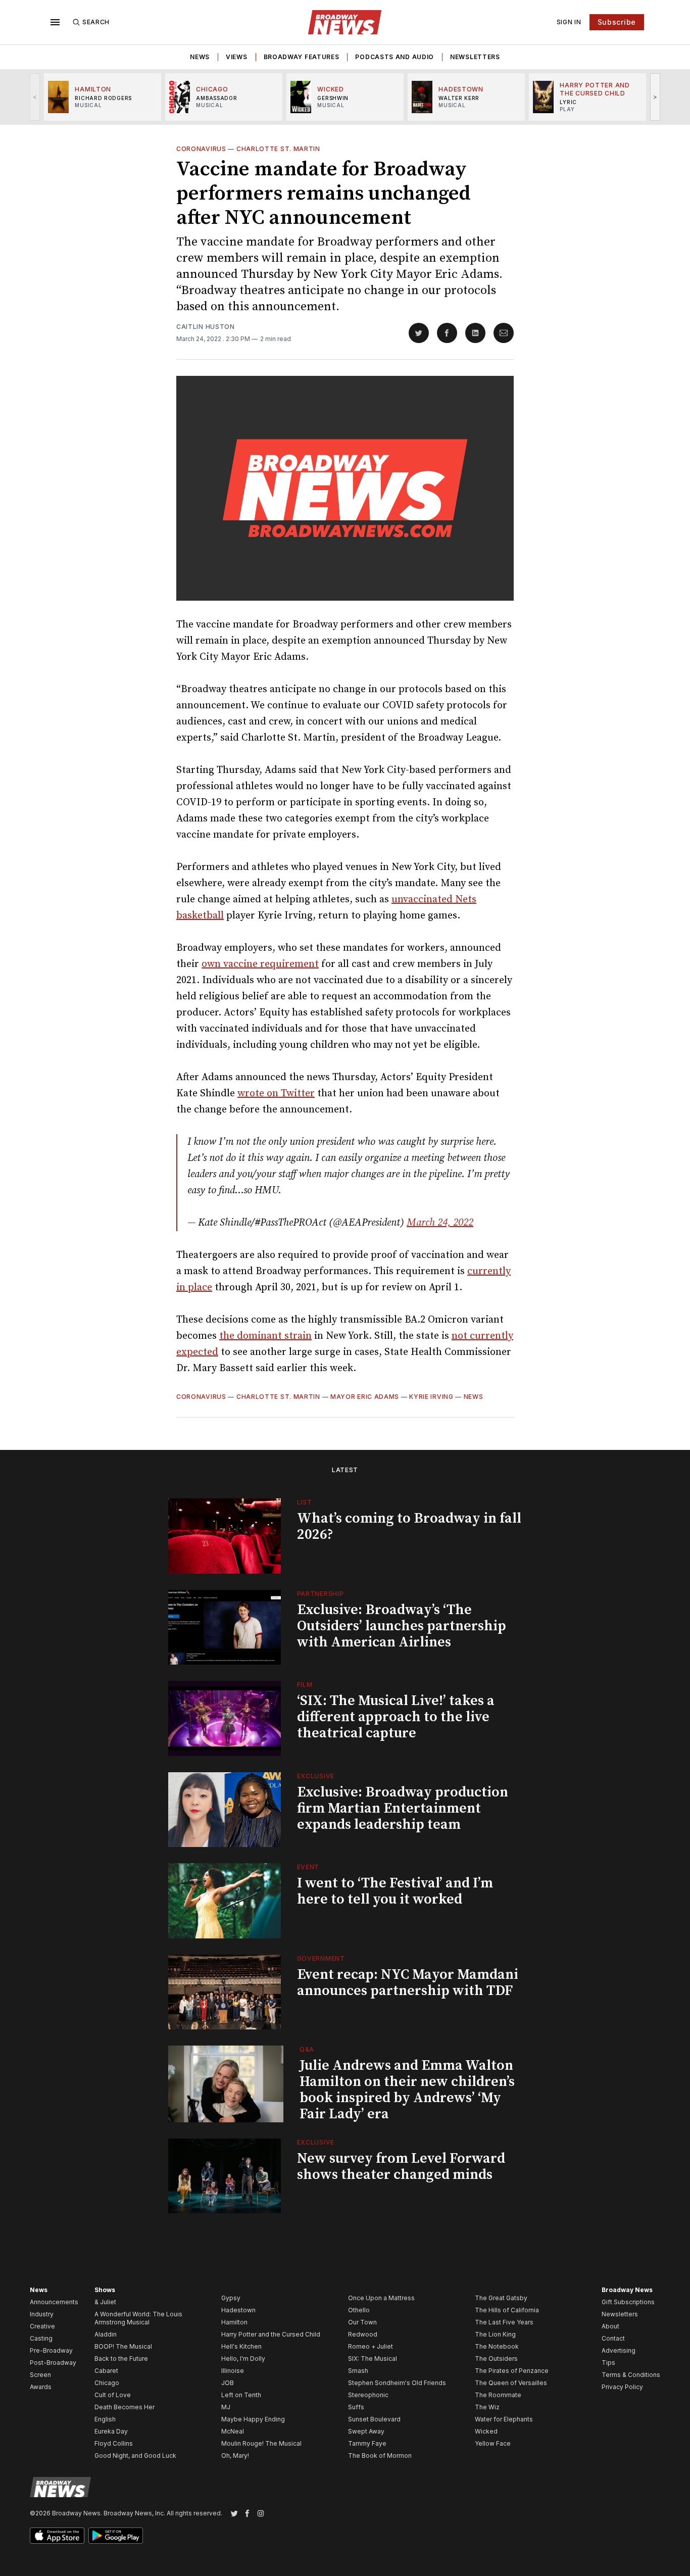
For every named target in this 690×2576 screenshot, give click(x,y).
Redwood (363, 2334)
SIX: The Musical (373, 2359)
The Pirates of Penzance (512, 2371)
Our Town (362, 2322)
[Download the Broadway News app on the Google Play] (116, 2536)
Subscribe (617, 22)
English (105, 2419)
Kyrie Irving (431, 1397)
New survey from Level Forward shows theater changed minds (401, 2167)
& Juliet (105, 2302)
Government (321, 1958)
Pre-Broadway (51, 2350)
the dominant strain (265, 1336)
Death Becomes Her (125, 2407)
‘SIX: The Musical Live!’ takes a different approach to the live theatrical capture (396, 1717)
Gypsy (231, 2298)
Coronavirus (201, 149)
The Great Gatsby (501, 2298)
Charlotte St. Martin (278, 149)
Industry (42, 2314)
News (200, 57)
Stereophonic (368, 2395)
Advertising (619, 2350)
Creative (42, 2326)
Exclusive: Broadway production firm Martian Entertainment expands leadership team (403, 1808)
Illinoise (233, 2371)
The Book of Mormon (380, 2456)
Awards (41, 2387)
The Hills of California (507, 2310)
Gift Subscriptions (628, 2302)
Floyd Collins (114, 2443)
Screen (40, 2375)
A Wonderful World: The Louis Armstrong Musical (138, 2318)
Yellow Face (493, 2443)
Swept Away (366, 2431)
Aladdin (106, 2334)
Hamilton (234, 2322)
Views (237, 57)
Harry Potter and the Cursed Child (271, 2334)
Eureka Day (111, 2431)
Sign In (569, 22)
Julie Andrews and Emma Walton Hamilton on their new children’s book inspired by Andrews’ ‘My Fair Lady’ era (407, 2090)
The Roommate (498, 2395)
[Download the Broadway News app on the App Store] (57, 2536)
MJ (226, 2407)
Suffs (356, 2407)
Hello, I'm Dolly (243, 2359)
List (305, 1502)
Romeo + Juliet (371, 2346)
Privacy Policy (622, 2387)
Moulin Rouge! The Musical (261, 2443)
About (610, 2326)
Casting (41, 2338)
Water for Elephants (504, 2419)
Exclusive (316, 1776)
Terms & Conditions (631, 2375)
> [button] (655, 97)
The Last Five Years (504, 2322)
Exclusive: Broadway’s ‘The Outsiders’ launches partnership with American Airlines (402, 1626)
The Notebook (497, 2346)
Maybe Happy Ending (253, 2419)
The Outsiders (496, 2359)
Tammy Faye (367, 2443)
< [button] (35, 97)
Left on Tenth (241, 2395)
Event (308, 1867)
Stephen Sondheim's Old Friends (397, 2383)
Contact (613, 2338)
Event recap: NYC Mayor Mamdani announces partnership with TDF (408, 1983)
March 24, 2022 (440, 1223)
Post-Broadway (53, 2363)
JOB (228, 2383)
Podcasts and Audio (395, 57)
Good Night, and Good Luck (135, 2456)
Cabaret (106, 2371)
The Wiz (487, 2407)
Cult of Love (113, 2395)
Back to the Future (121, 2359)
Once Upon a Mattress (381, 2298)
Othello (359, 2310)
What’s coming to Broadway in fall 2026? (409, 1526)
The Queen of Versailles (511, 2383)
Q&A (307, 2049)
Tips (608, 2363)
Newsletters (475, 57)
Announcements (54, 2302)
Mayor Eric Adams (365, 1397)
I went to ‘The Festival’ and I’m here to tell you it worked (395, 1891)
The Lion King (495, 2334)
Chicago (107, 2383)
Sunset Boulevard (374, 2419)
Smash (358, 2371)
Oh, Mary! (235, 2456)
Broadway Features (302, 57)
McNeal (233, 2431)
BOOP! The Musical (123, 2346)
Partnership (321, 1594)
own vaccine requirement (260, 964)
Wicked (486, 2431)
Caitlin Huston (206, 327)
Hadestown (238, 2310)
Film (305, 1685)
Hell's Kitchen (241, 2346)
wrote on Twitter (276, 1093)
